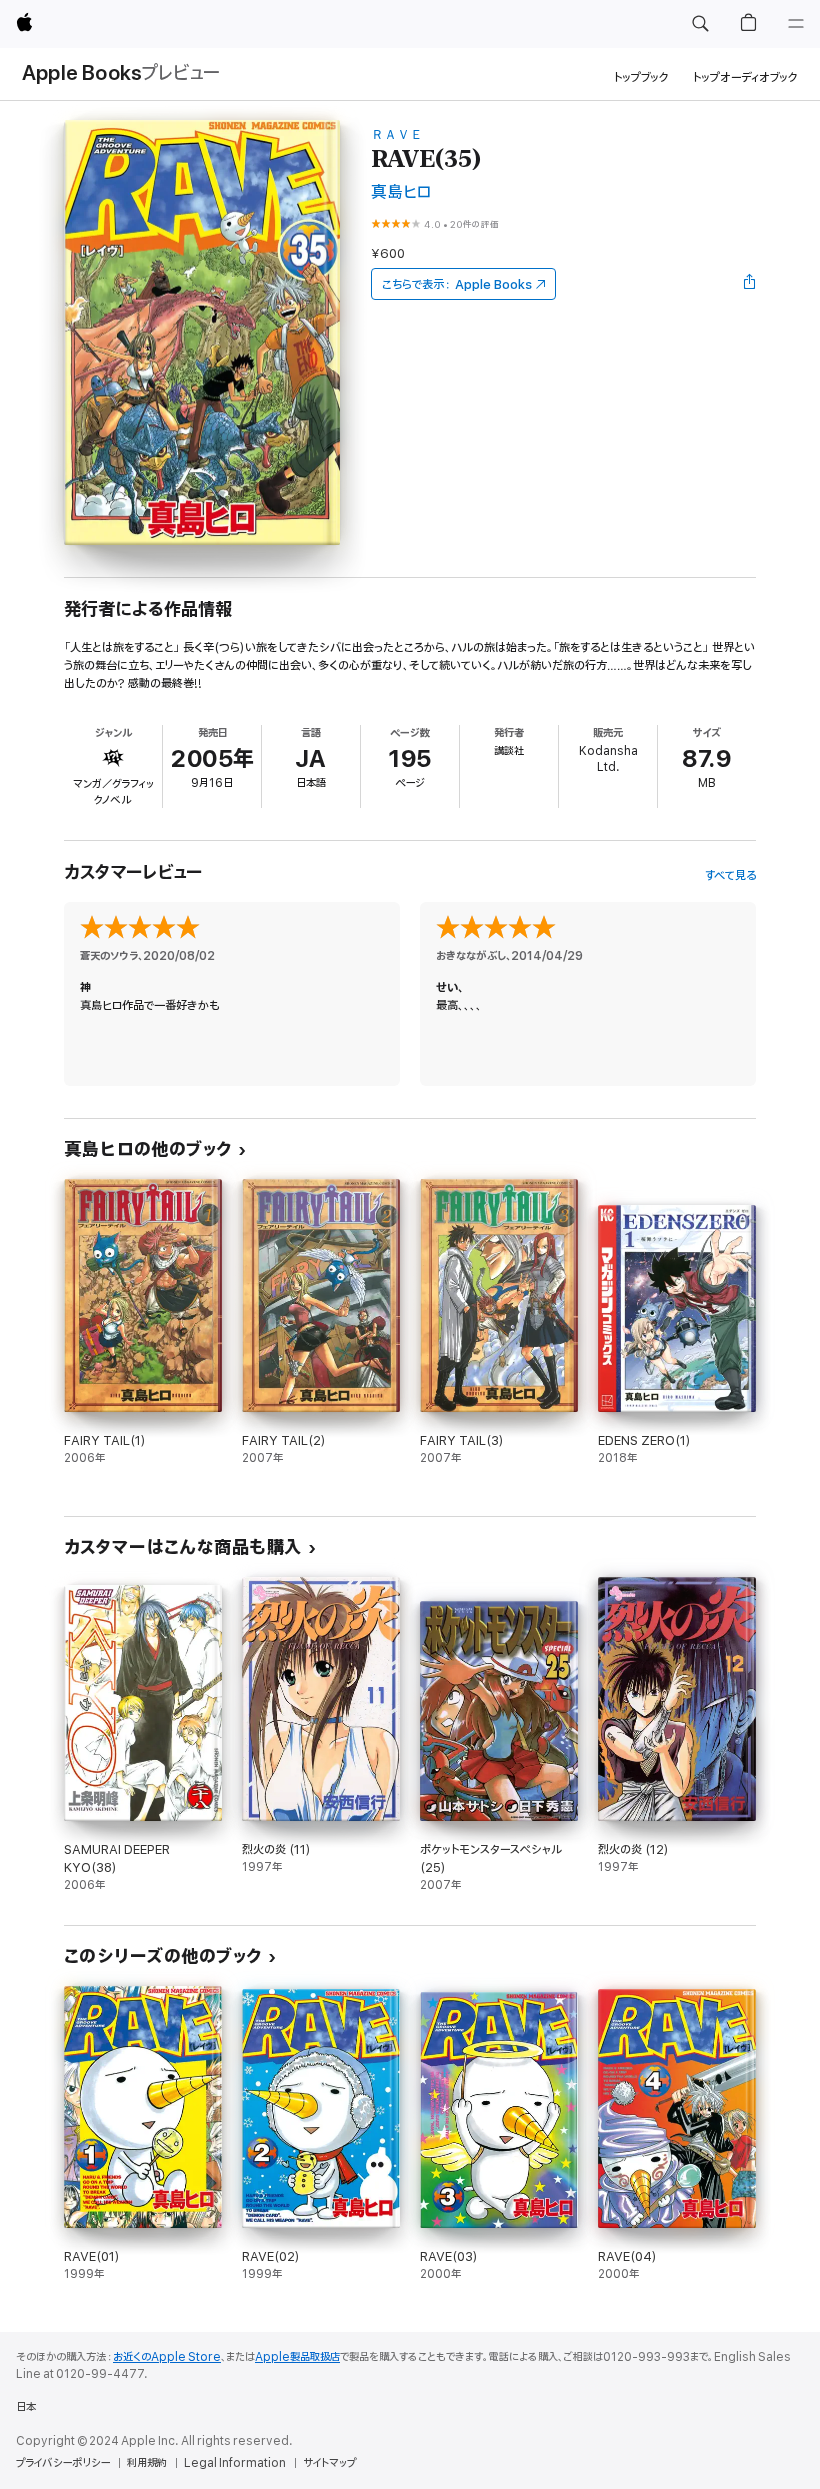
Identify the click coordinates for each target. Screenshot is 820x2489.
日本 (26, 2407)
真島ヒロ (401, 192)
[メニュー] (796, 24)
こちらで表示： (457, 284)
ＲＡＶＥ (397, 134)
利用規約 (147, 2463)
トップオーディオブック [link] (745, 77)
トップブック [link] (641, 77)
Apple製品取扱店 (297, 2357)
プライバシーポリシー (63, 2463)
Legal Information (235, 2463)
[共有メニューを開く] (750, 284)
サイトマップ (329, 2463)
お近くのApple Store (167, 2357)
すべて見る (730, 875)
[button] (700, 24)
